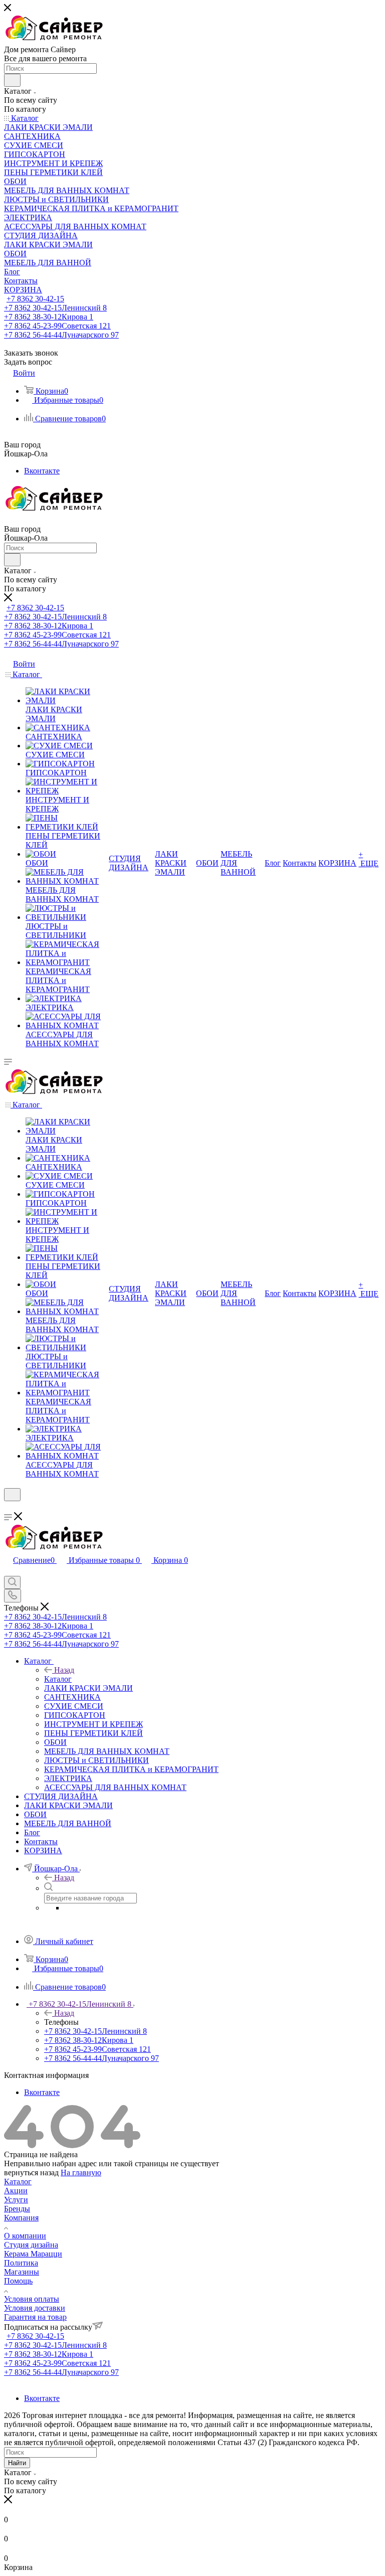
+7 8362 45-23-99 (57, 326)
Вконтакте (42, 471)
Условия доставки (35, 2308)
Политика (21, 2263)
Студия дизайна (31, 2245)
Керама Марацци (33, 2254)
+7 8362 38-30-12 (49, 317)
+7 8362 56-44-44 (61, 335)
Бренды (17, 2209)
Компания (21, 2218)
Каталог (58, 1679)
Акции (16, 2191)
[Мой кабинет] (9, 1507)
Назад (64, 1670)
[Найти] (12, 80)
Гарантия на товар (35, 2317)
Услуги (16, 2200)
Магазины (22, 2272)
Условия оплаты (32, 2299)
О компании (25, 2236)
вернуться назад (31, 2172)
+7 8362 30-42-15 (35, 299)
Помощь (18, 2281)
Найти (17, 2463)
